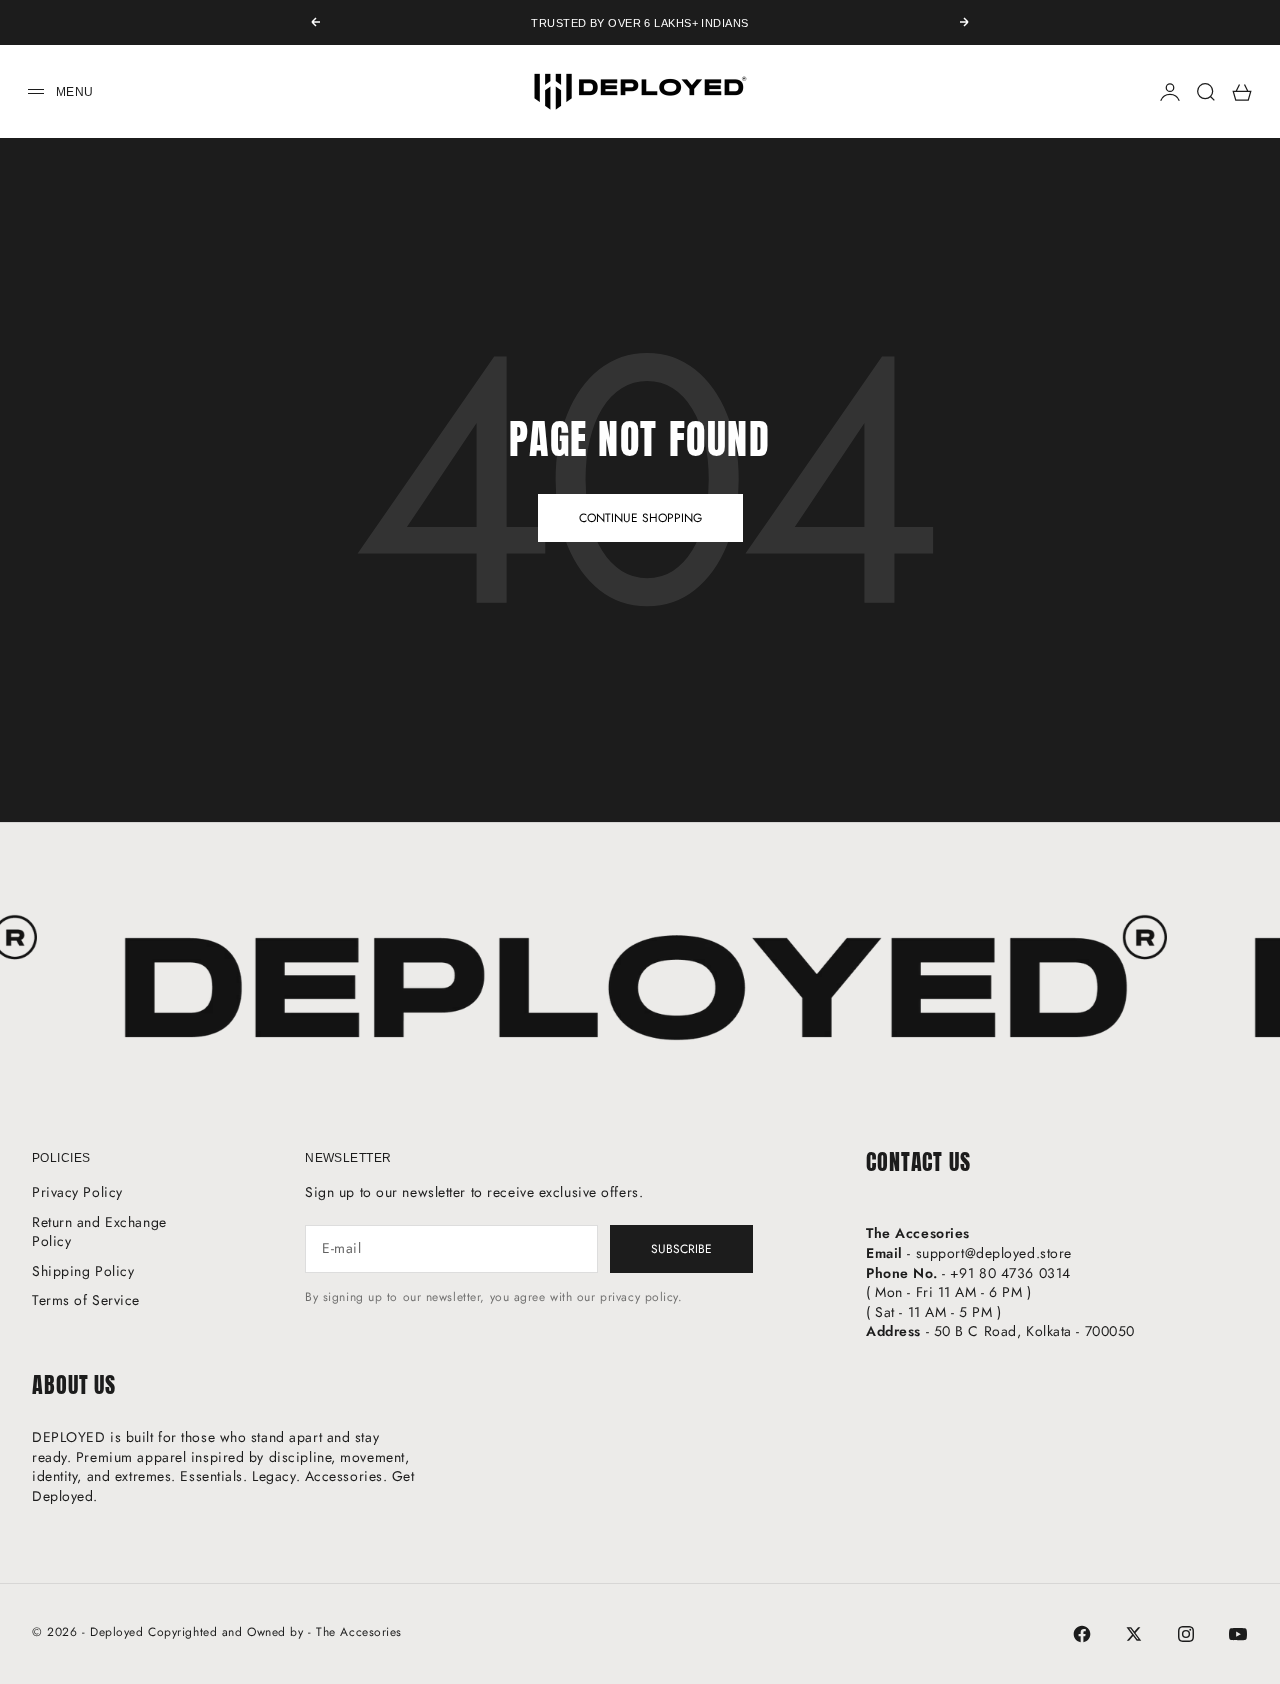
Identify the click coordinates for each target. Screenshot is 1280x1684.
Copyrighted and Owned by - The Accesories (275, 1632)
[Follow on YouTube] (1238, 1634)
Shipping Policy (83, 1271)
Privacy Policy (77, 1192)
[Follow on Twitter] (1134, 1634)
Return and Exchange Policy (99, 1232)
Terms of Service (86, 1300)
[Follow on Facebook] (1082, 1634)
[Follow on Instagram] (1186, 1634)
